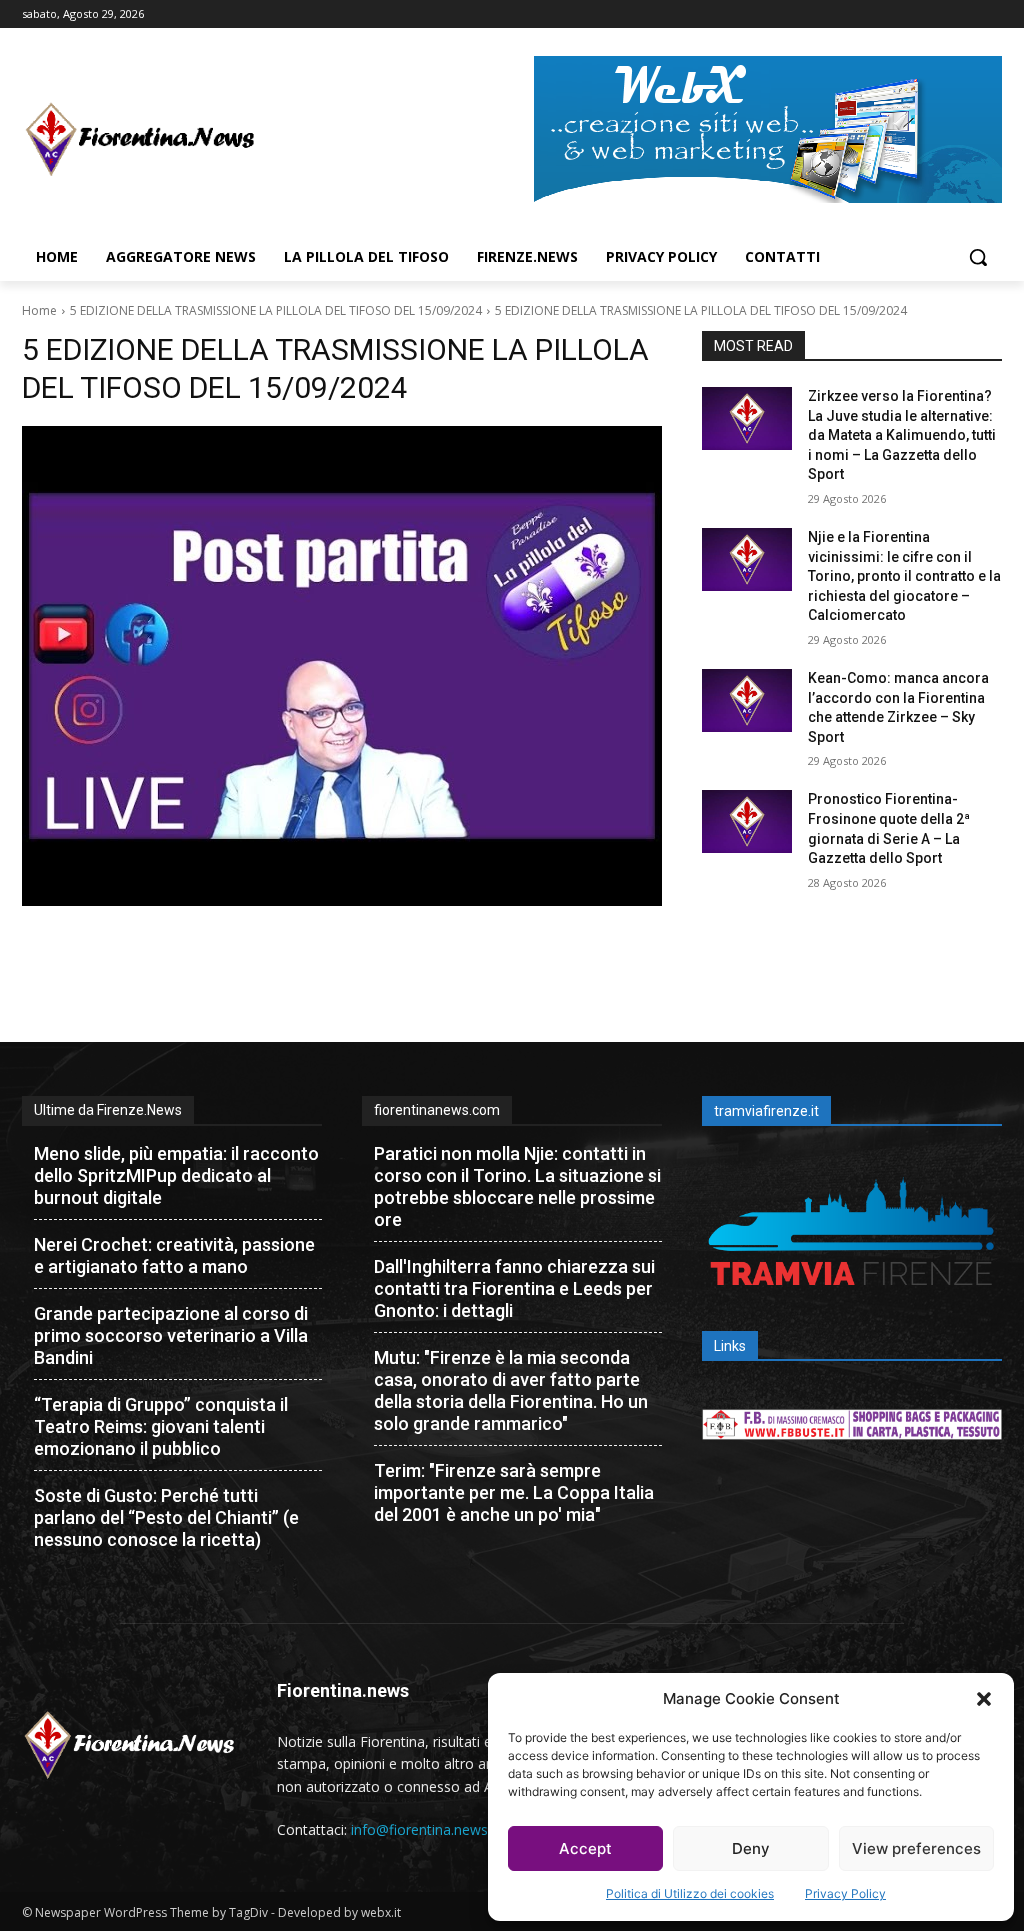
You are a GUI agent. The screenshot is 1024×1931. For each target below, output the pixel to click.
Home (39, 310)
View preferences (916, 1848)
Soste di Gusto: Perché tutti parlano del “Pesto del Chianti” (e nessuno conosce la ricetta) (166, 1517)
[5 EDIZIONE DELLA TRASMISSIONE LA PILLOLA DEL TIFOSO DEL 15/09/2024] (342, 666)
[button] (984, 1699)
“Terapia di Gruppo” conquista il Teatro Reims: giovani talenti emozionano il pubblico (161, 1426)
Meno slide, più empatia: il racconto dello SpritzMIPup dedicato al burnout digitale (176, 1175)
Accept (585, 1848)
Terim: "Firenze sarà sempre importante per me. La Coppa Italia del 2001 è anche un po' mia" (514, 1492)
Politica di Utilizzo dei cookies (690, 1893)
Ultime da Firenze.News (108, 1110)
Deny (751, 1848)
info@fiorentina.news (419, 1829)
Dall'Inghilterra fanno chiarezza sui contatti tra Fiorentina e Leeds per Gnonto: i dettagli (514, 1288)
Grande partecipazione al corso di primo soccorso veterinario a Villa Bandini (171, 1335)
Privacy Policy (845, 1893)
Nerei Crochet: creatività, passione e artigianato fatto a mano (174, 1255)
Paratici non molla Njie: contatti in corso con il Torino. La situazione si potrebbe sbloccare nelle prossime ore (517, 1186)
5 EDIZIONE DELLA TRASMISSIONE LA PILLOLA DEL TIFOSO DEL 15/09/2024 (276, 310)
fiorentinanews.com (437, 1110)
